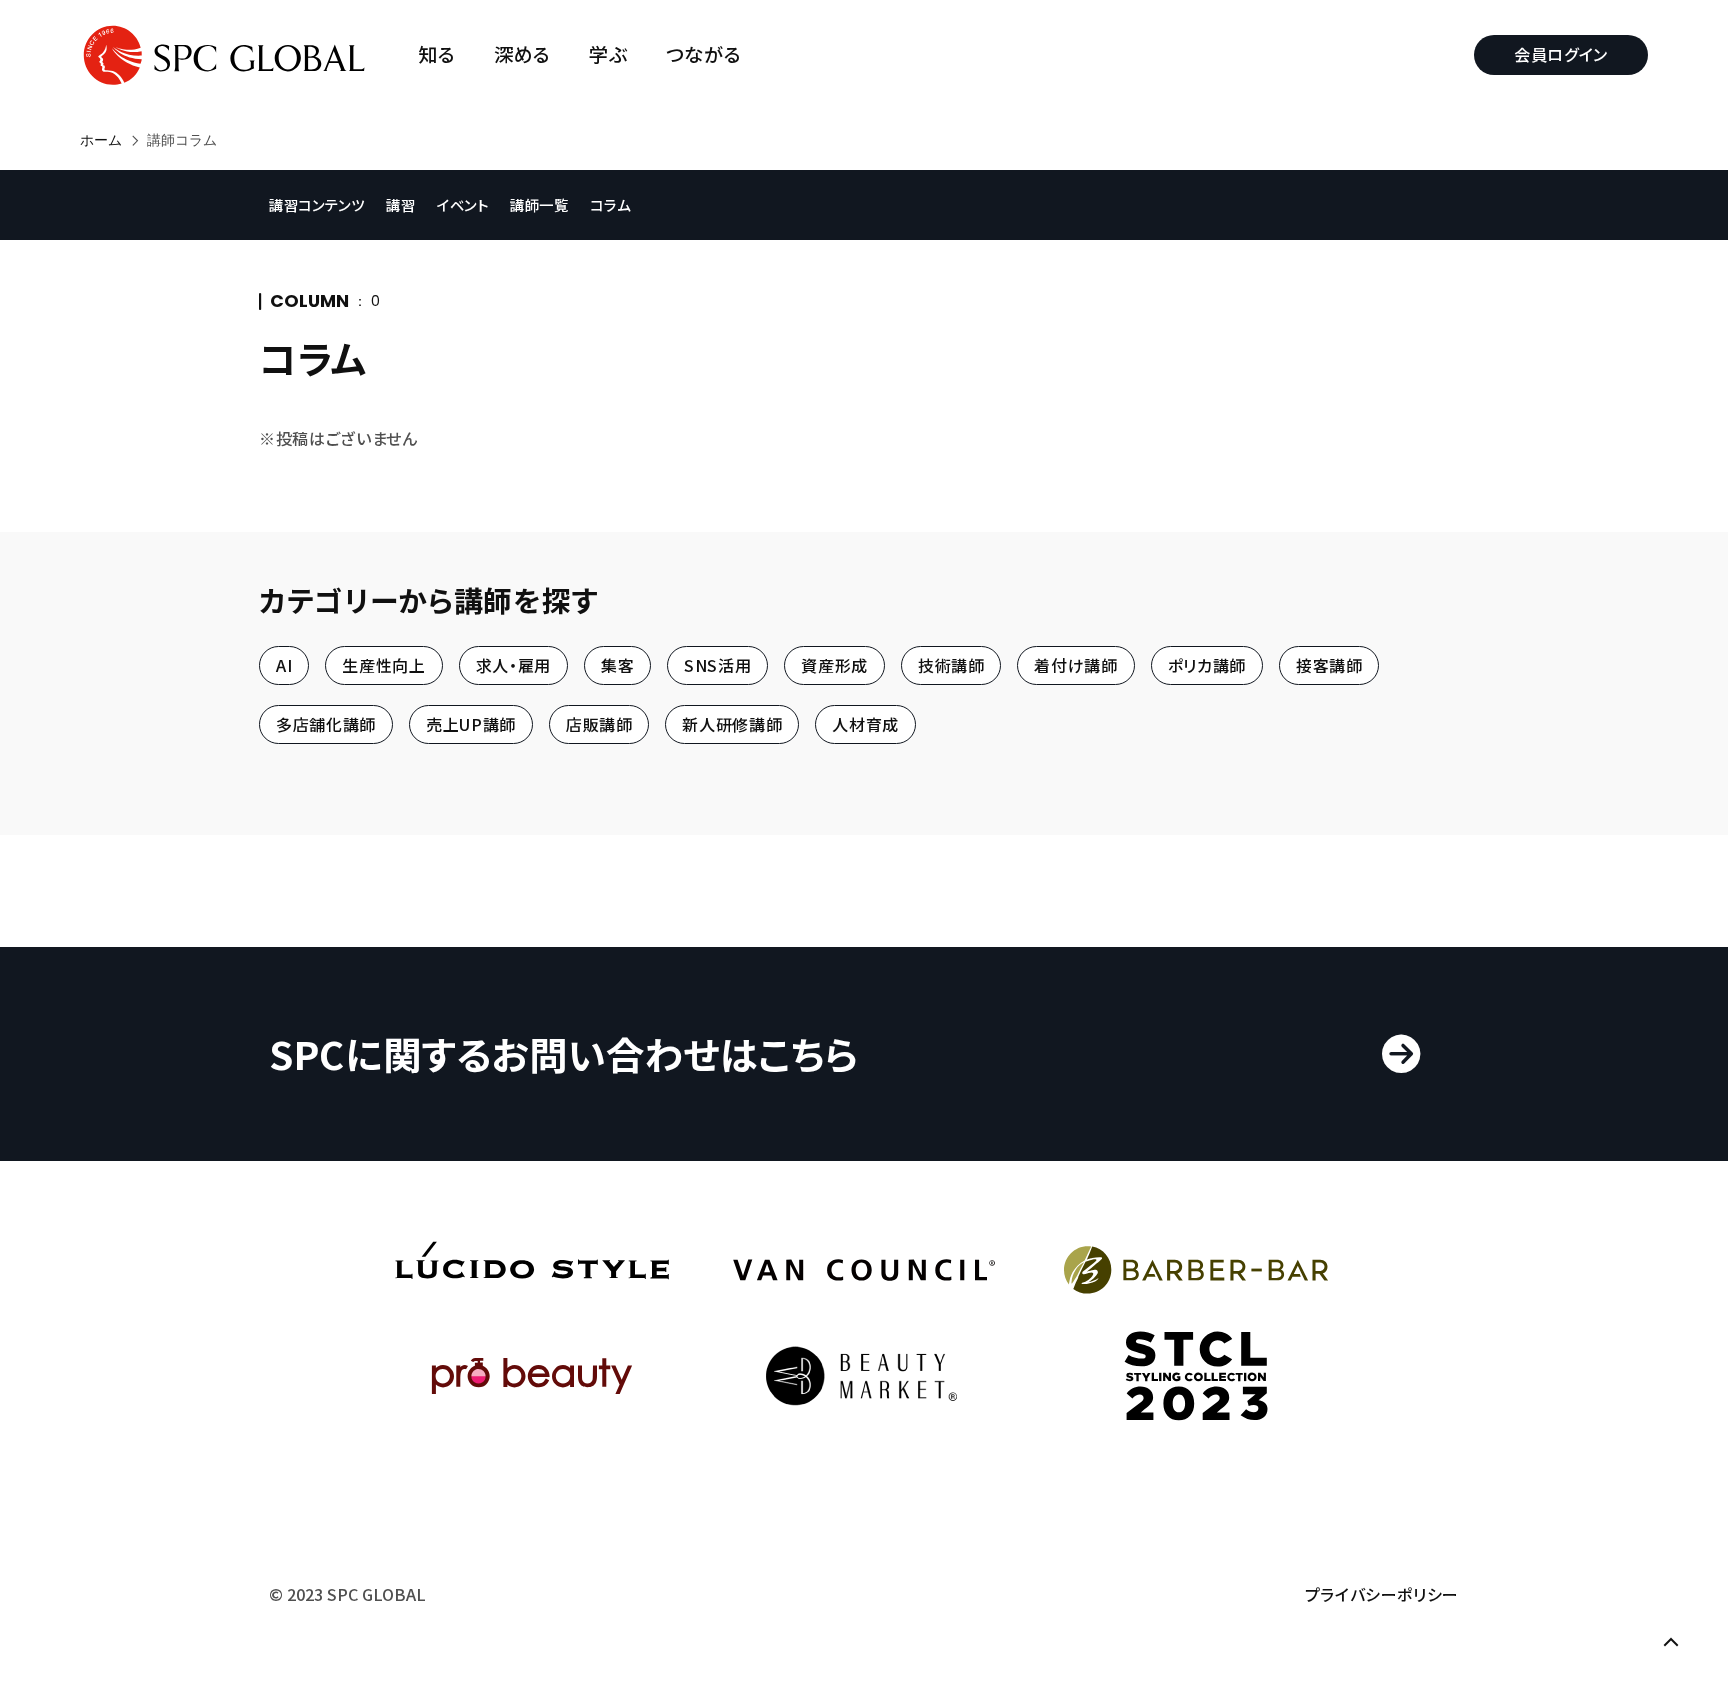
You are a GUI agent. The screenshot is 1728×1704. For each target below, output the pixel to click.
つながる (704, 54)
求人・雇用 (513, 665)
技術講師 (951, 665)
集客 (617, 665)
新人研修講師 (732, 725)
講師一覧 (539, 204)
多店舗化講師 (326, 725)
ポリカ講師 (1207, 665)
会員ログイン (1561, 54)
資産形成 (834, 665)
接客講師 (1329, 665)
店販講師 (599, 725)
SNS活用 (717, 665)
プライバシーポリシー (1382, 1594)
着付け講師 (1075, 665)
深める (522, 54)
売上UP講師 (471, 725)
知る (436, 54)
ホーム (101, 140)
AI (284, 665)
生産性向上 (383, 665)
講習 (400, 204)
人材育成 (865, 725)
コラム (610, 204)
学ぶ (608, 54)
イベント (463, 204)
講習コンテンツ (316, 204)
